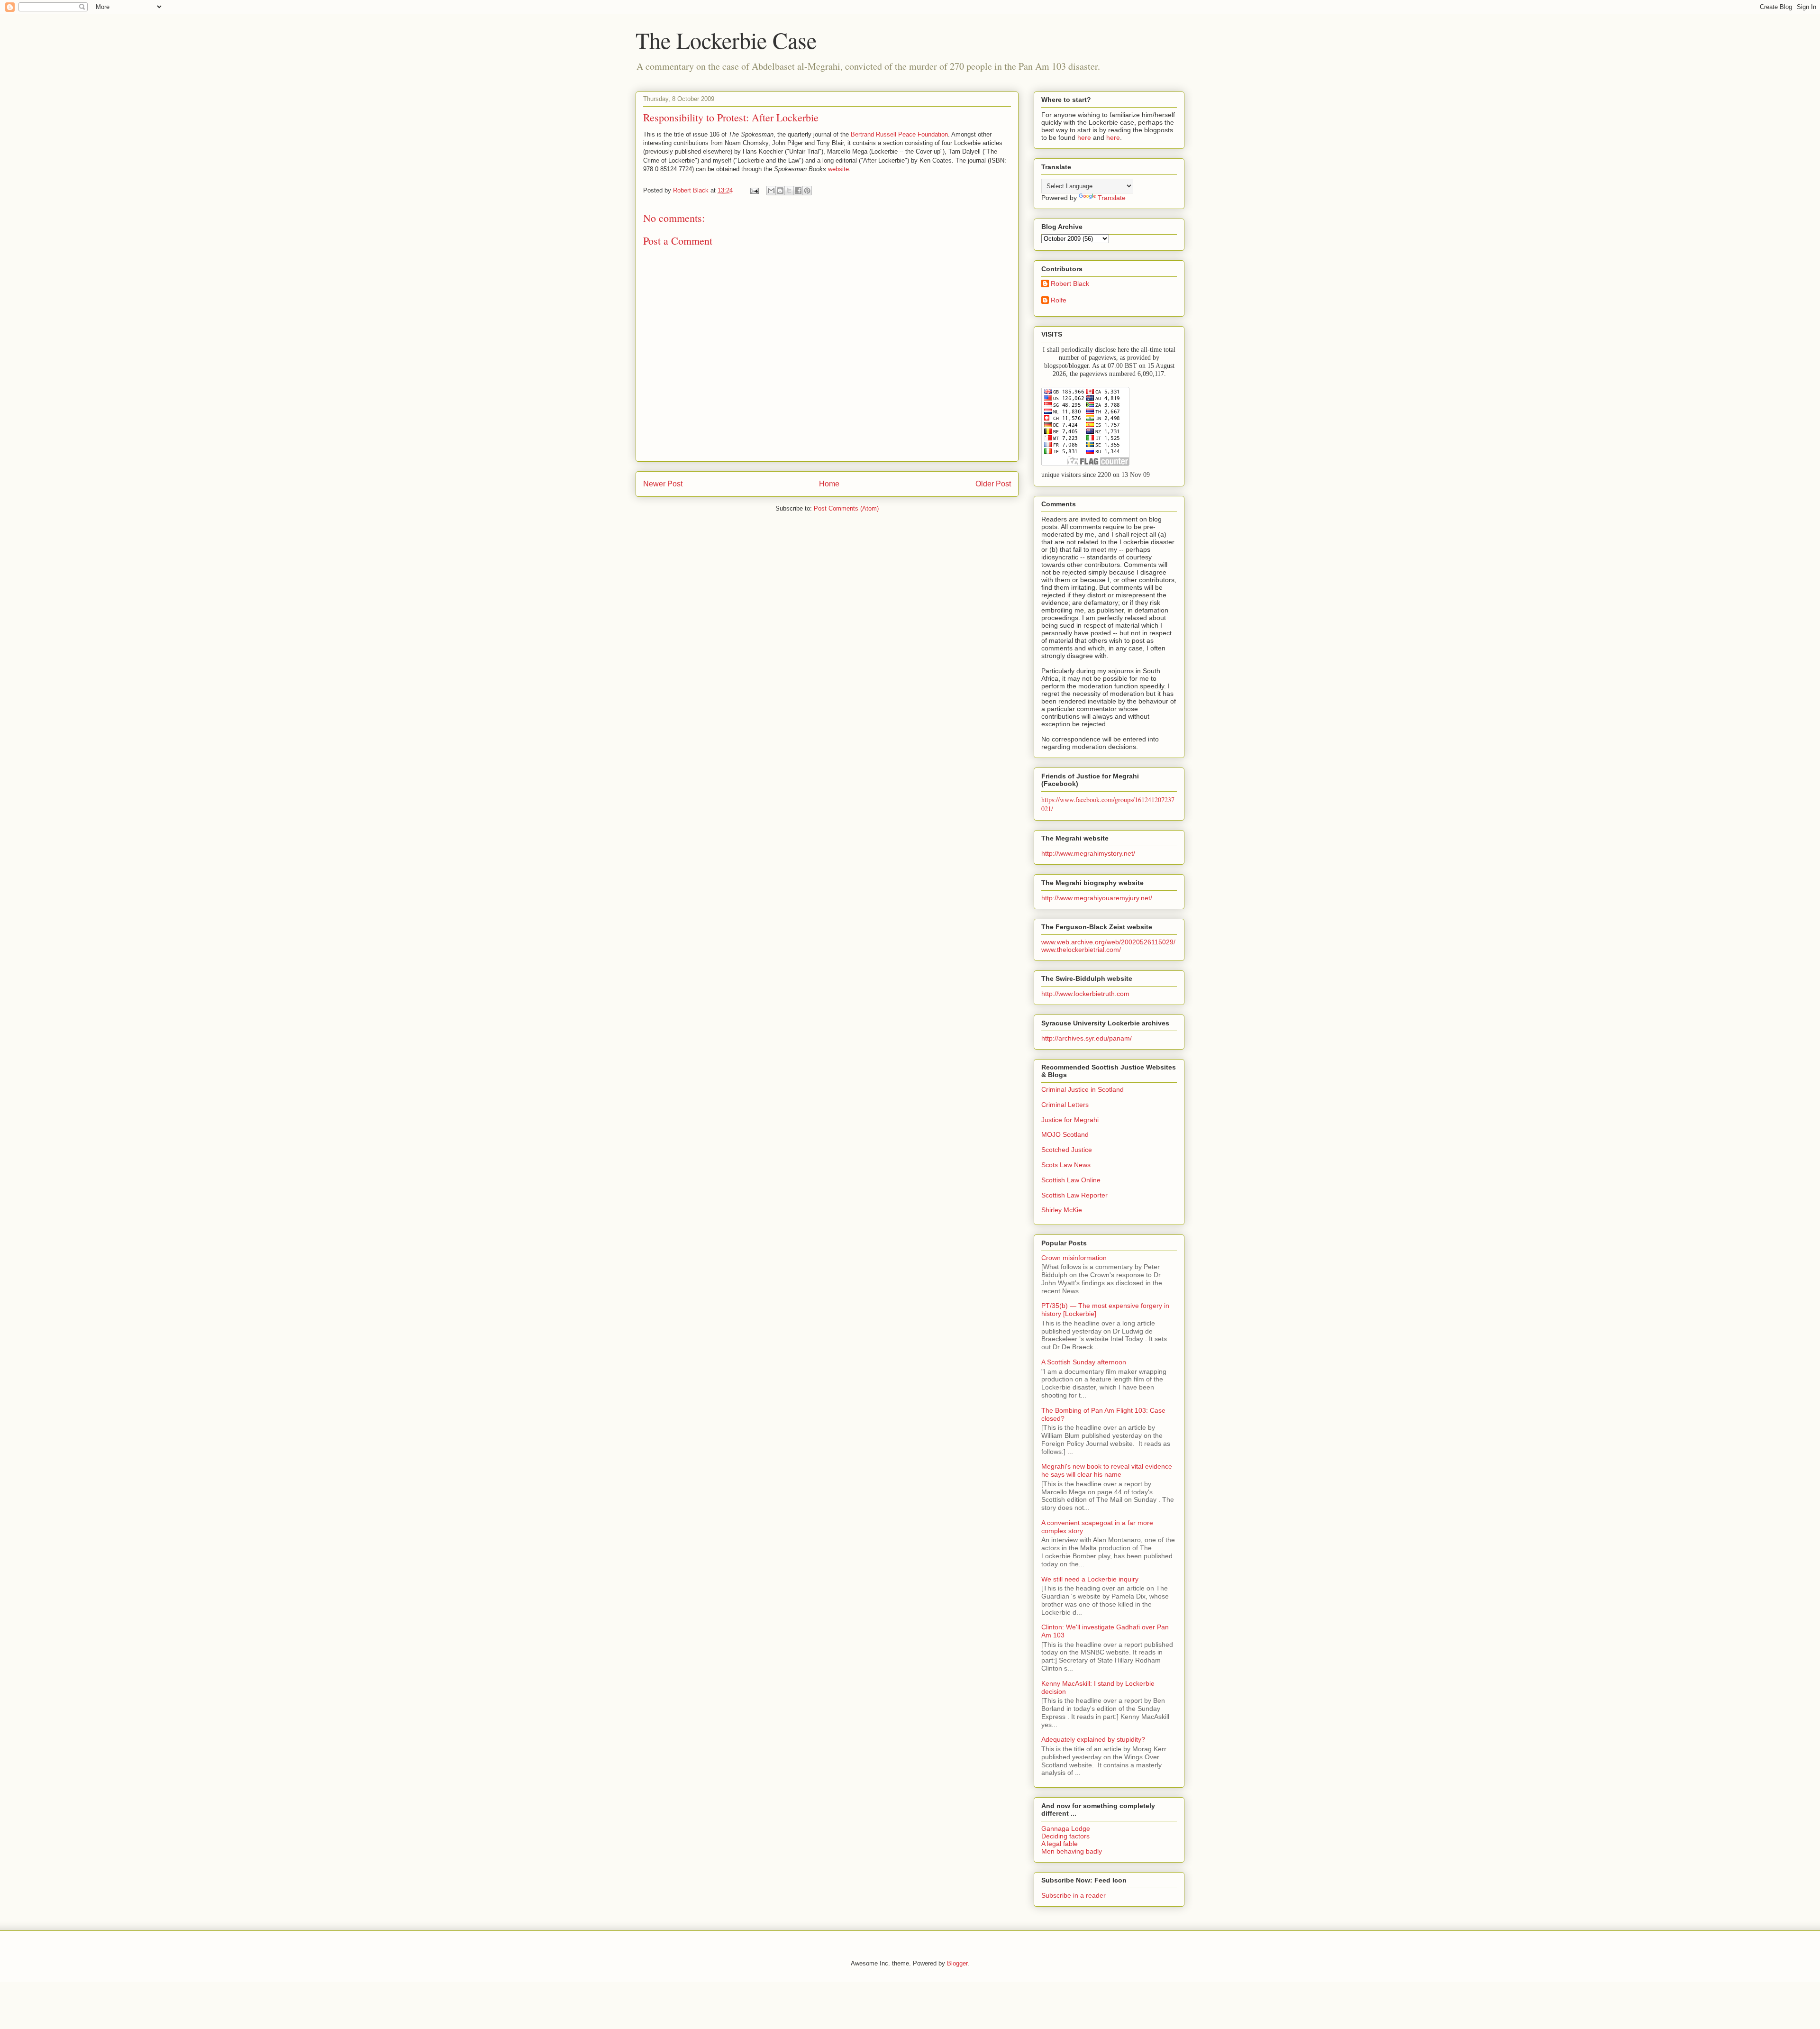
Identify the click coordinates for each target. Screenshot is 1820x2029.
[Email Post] (754, 190)
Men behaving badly (1072, 1851)
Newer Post (663, 484)
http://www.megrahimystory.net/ (1088, 853)
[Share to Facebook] (798, 191)
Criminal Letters (1065, 1105)
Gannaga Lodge (1066, 1828)
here (1084, 137)
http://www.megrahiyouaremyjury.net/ (1097, 898)
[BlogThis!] (780, 191)
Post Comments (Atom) (846, 508)
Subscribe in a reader (1074, 1895)
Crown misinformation (1074, 1258)
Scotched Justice (1067, 1150)
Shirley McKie (1062, 1210)
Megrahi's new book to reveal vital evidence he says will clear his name (1107, 1470)
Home (829, 484)
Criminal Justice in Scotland (1083, 1089)
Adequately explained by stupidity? (1093, 1739)
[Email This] (771, 191)
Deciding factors (1065, 1836)
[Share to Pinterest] (807, 191)
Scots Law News (1066, 1165)
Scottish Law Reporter (1074, 1195)
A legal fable (1060, 1844)
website (838, 169)
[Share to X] (789, 191)
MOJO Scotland (1065, 1134)
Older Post (993, 484)
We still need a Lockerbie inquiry (1090, 1579)
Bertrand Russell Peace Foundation (899, 134)
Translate (1112, 198)
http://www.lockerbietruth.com (1085, 994)
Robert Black (1070, 283)
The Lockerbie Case (726, 40)
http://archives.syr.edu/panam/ (1087, 1038)
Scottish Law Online (1071, 1180)
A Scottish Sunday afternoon (1084, 1362)
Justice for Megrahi (1070, 1120)
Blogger (957, 1963)
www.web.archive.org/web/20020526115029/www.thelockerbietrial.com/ (1108, 946)
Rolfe (1059, 300)
